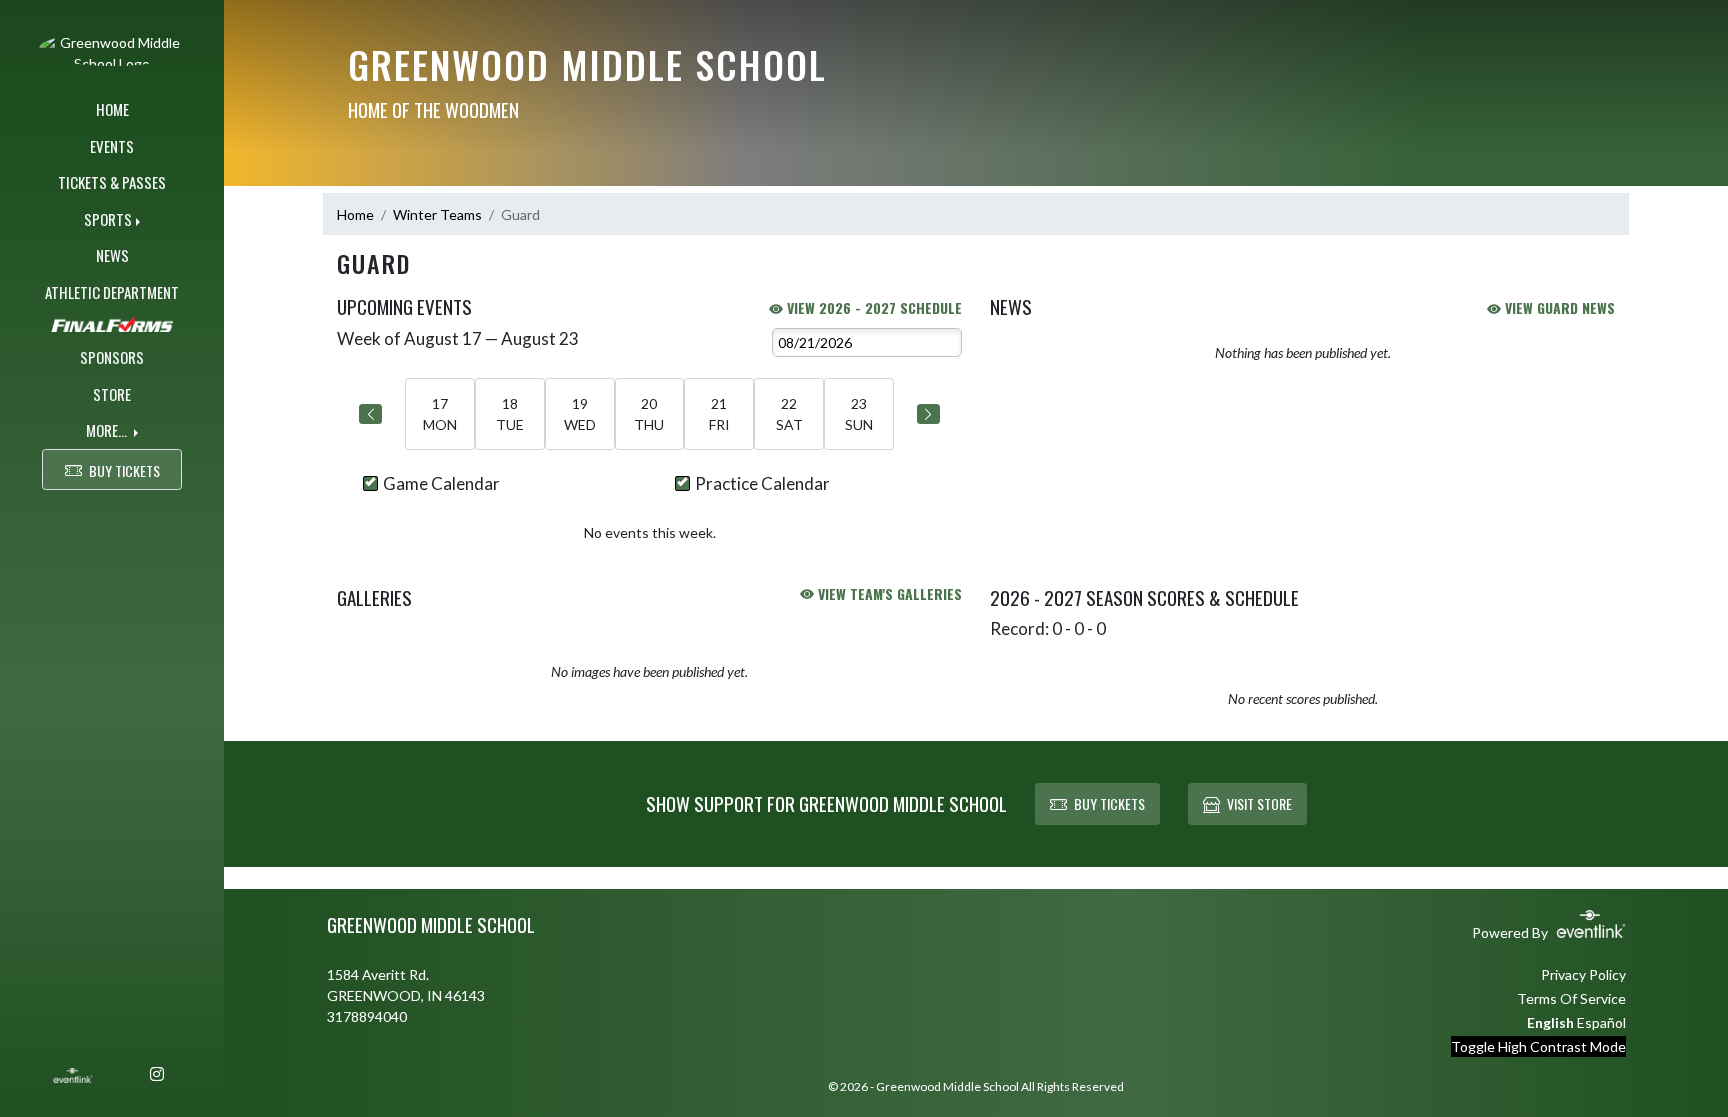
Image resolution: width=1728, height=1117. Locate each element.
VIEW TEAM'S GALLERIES (888, 593)
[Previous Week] (370, 414)
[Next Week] (928, 414)
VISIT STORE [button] (1259, 803)
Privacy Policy (1583, 974)
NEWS (112, 255)
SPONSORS (112, 357)
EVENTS (112, 146)
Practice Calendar (762, 483)
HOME (112, 109)
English (1550, 1022)
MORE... (108, 430)
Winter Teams (437, 214)
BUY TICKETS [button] (124, 470)
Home (355, 214)
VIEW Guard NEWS (1558, 307)
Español (1601, 1022)
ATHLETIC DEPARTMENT (112, 292)
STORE (112, 394)
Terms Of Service (1571, 998)
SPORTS (108, 219)
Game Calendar (441, 483)
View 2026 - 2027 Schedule (872, 307)
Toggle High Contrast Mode (1538, 1046)
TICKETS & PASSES (112, 182)
